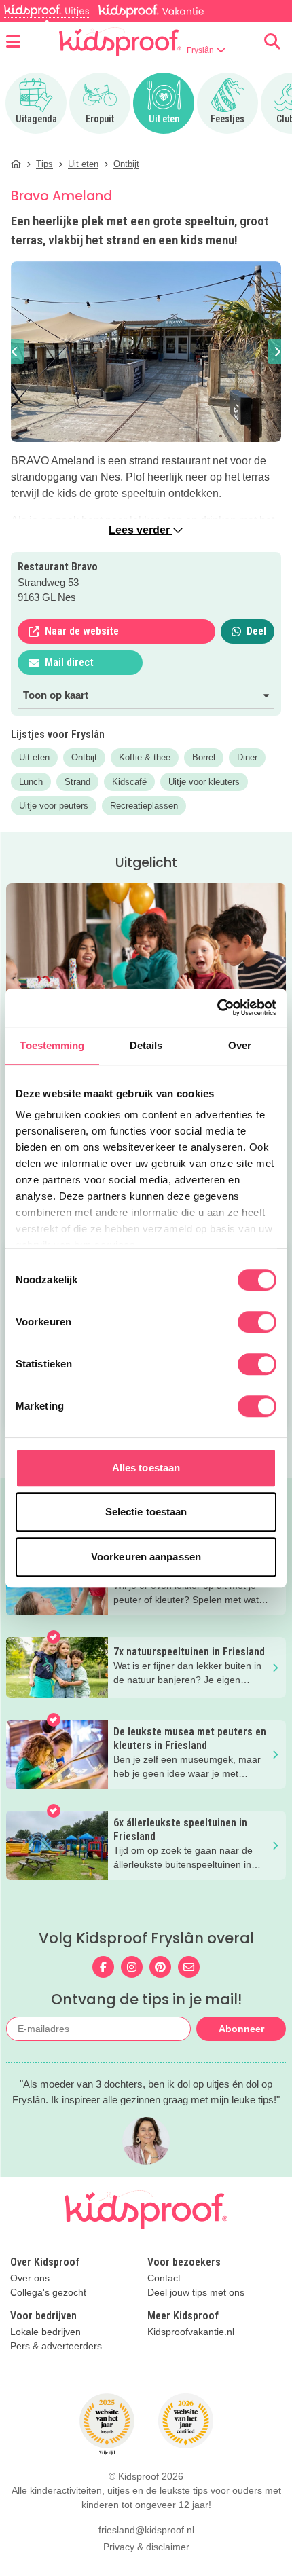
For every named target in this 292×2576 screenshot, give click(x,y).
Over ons (30, 2278)
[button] (15, 352)
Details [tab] (146, 1045)
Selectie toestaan (146, 1512)
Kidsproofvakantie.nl (191, 2332)
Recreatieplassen (144, 806)
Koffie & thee (145, 757)
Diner (247, 757)
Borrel (204, 757)
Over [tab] (240, 1045)
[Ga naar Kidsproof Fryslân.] (16, 164)
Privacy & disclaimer (146, 2547)
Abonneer (241, 2029)
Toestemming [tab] (52, 1045)
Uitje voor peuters (54, 806)
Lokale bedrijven (45, 2332)
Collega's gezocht (48, 2293)
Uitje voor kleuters (204, 782)
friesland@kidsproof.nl (146, 2530)
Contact (164, 2278)
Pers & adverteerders (56, 2346)
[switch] (257, 1322)
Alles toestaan (146, 1468)
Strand (77, 782)
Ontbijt (84, 757)
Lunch (31, 782)
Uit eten (34, 757)
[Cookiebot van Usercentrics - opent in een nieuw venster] (217, 1008)
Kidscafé (129, 782)
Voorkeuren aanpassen (146, 1557)
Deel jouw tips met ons (196, 2293)
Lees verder (141, 530)
